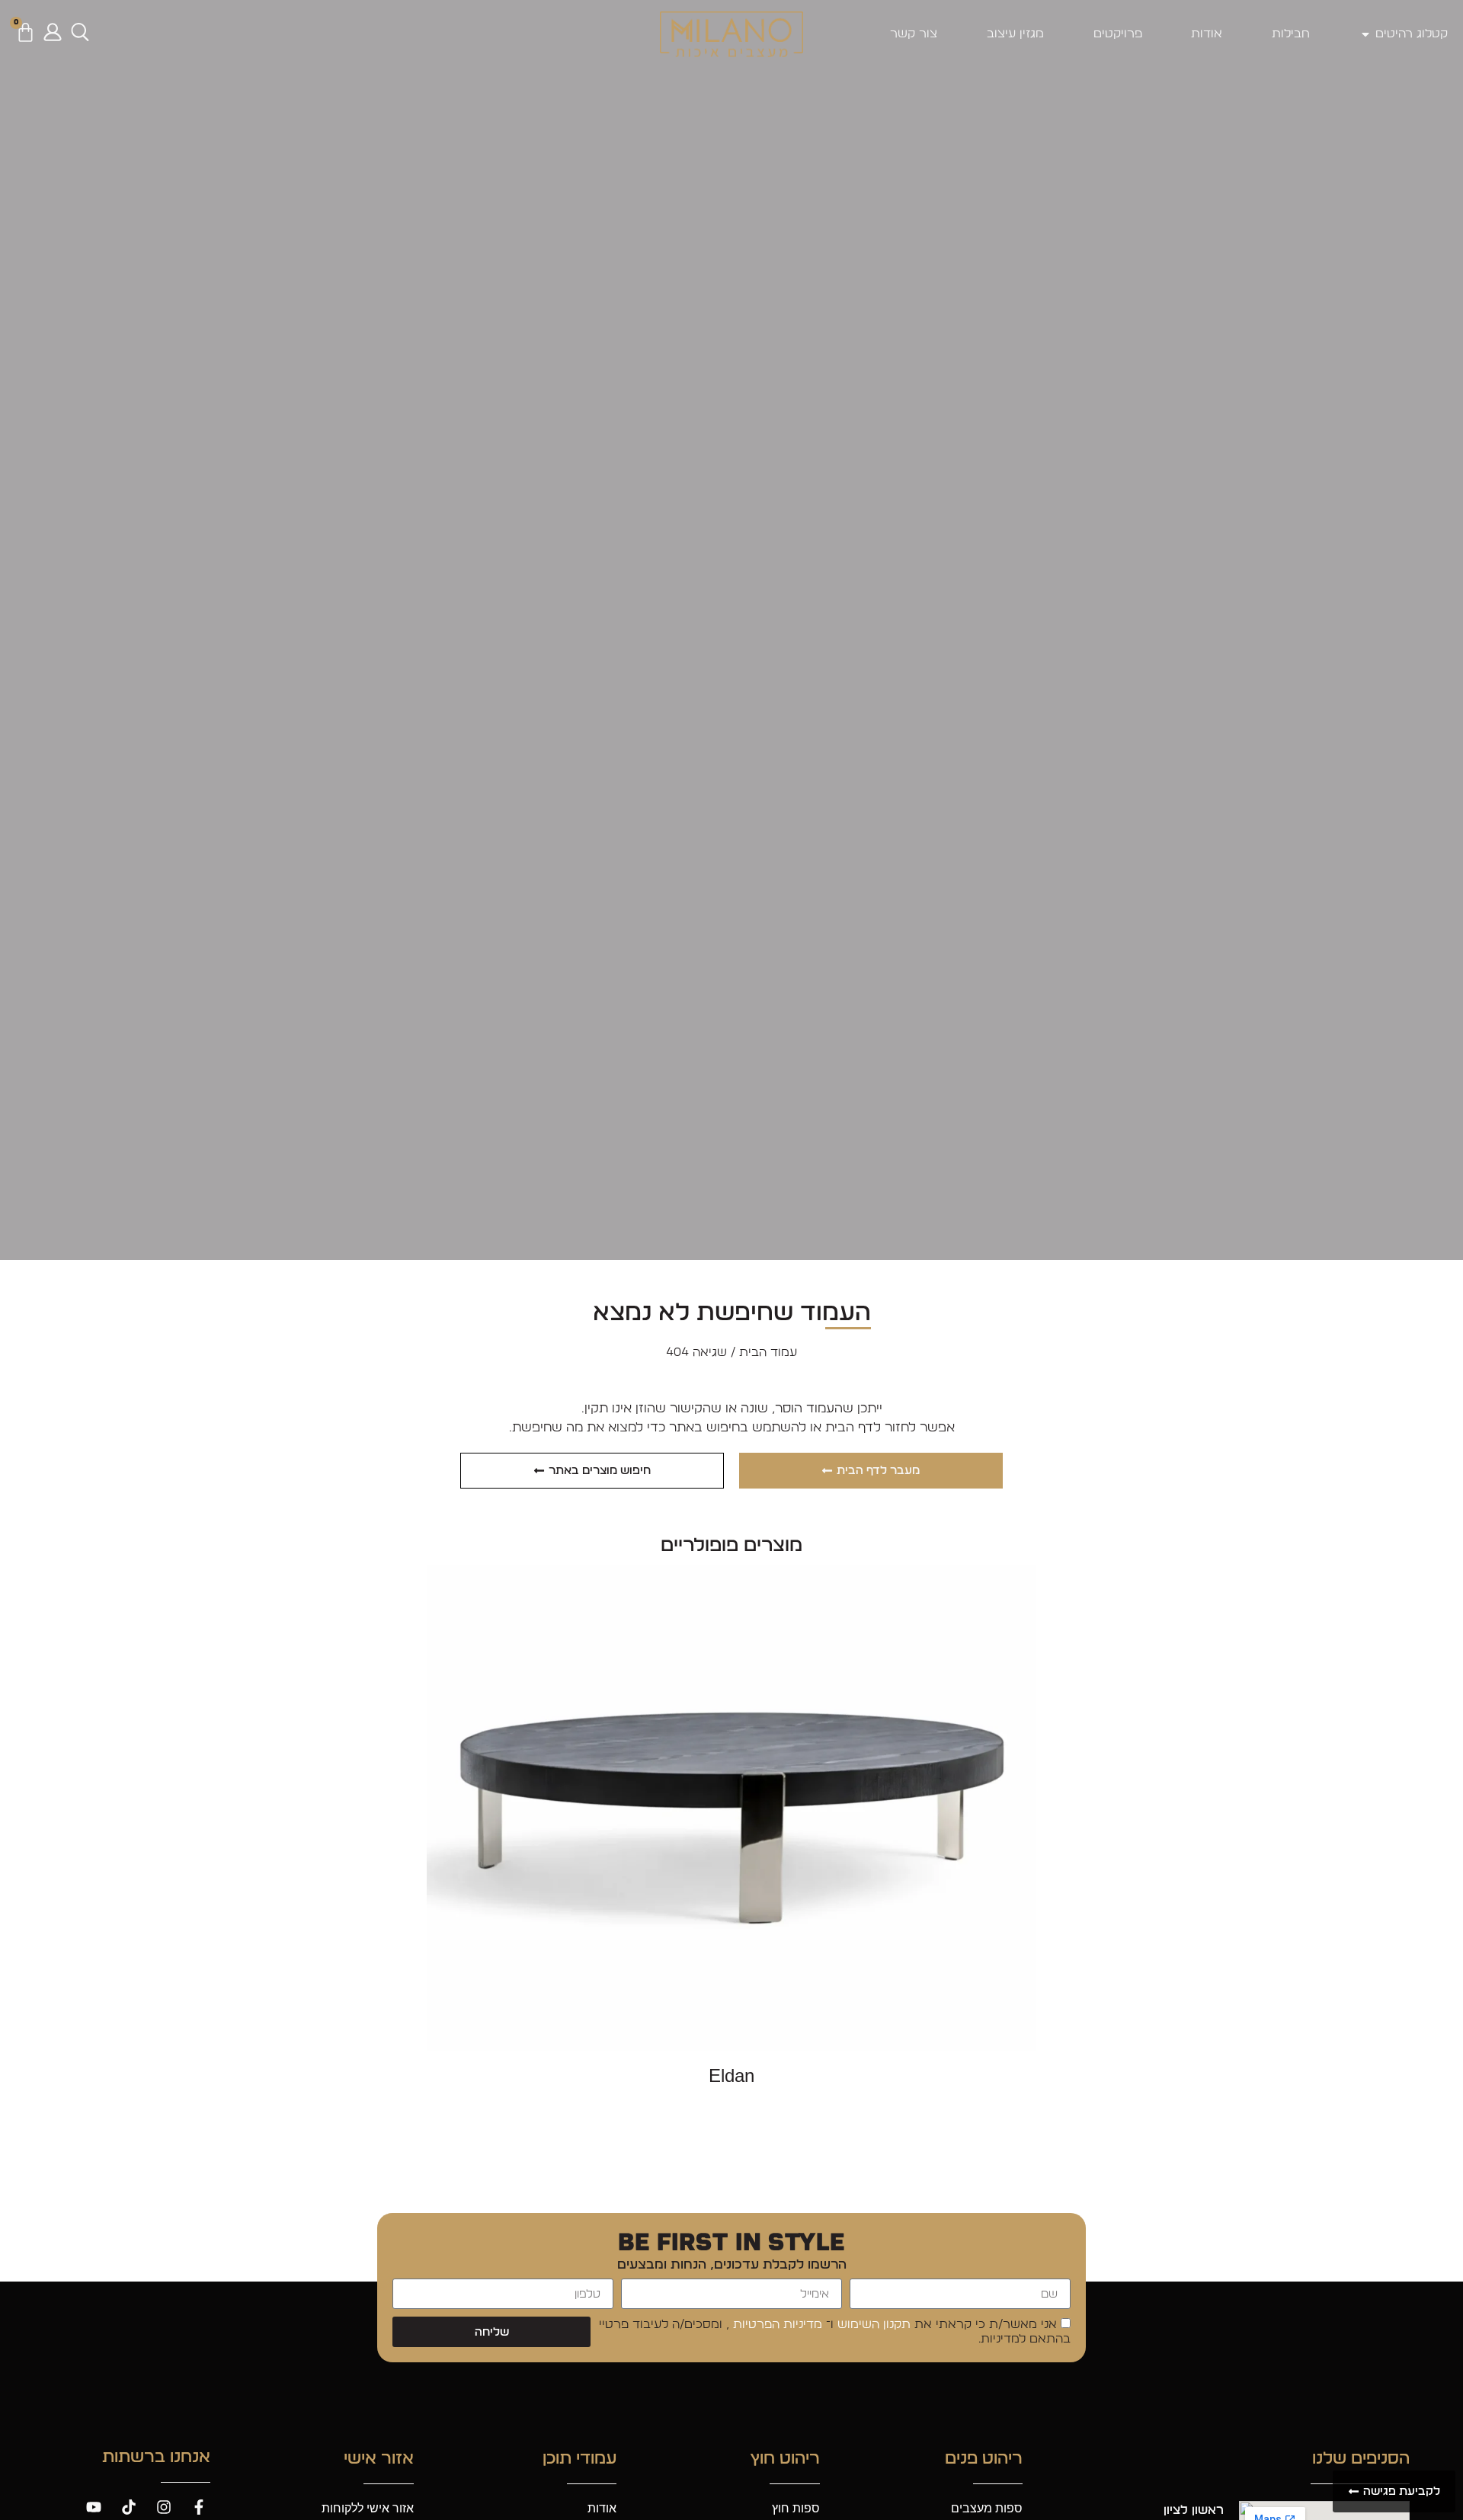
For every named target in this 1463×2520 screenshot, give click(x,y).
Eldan (731, 2075)
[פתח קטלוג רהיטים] (1365, 34)
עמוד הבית (768, 1352)
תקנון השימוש (872, 2325)
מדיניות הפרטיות (776, 2325)
